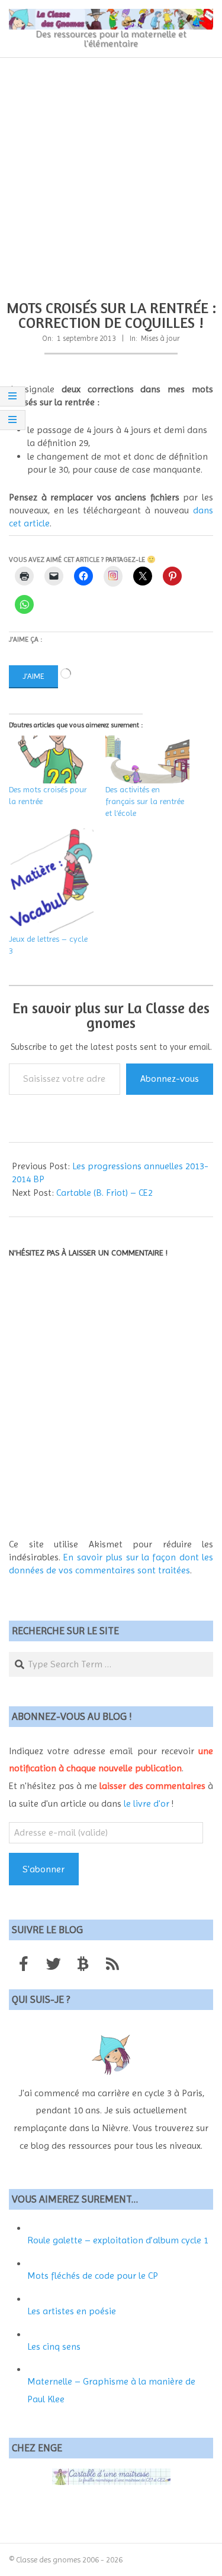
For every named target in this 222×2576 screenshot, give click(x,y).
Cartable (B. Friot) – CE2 (104, 1193)
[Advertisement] (111, 175)
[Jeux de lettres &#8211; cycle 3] (51, 881)
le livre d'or (147, 1803)
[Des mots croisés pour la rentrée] (51, 760)
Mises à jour (160, 338)
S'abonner (44, 1869)
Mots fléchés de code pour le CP (93, 2276)
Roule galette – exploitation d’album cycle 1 (118, 2240)
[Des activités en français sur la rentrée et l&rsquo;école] (148, 760)
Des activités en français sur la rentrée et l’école (145, 801)
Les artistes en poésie (72, 2311)
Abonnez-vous (170, 1079)
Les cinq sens (54, 2346)
